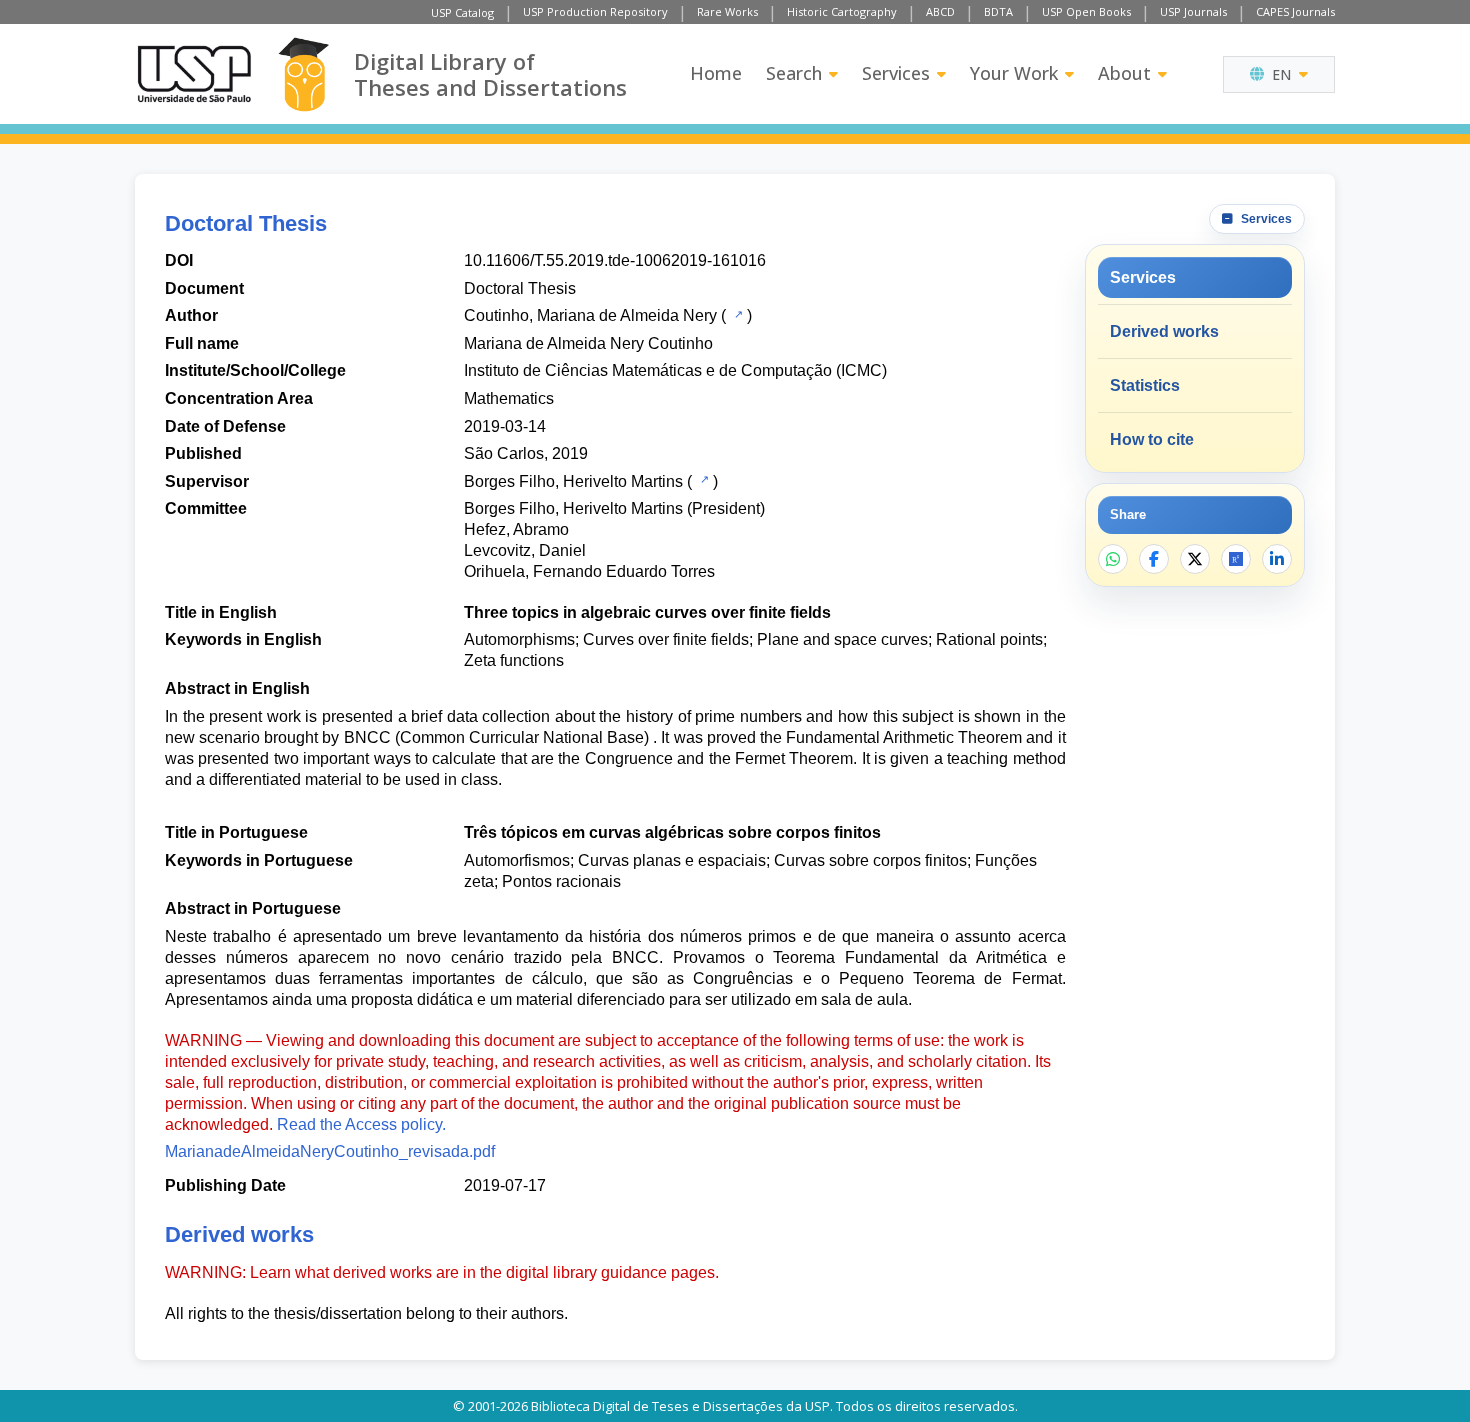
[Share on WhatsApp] (1113, 559)
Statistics (1145, 385)
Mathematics (509, 398)
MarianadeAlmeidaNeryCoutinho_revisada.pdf (330, 1151)
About (1124, 73)
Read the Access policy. (361, 1124)
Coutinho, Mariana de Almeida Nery (590, 315)
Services (896, 73)
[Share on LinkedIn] (1277, 559)
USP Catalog (462, 12)
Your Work (1014, 73)
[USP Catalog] (736, 314)
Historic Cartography (842, 11)
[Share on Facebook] (1154, 559)
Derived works (1164, 331)
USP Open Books (1086, 11)
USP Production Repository (595, 11)
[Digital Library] (303, 74)
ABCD (940, 11)
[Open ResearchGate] (1236, 559)
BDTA (998, 11)
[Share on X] (1195, 559)
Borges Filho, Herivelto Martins (573, 481)
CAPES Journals (1295, 11)
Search (794, 73)
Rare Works (727, 11)
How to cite (1152, 439)
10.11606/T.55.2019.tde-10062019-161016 (615, 260)
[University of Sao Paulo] (194, 74)
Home (716, 73)
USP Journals (1193, 11)
